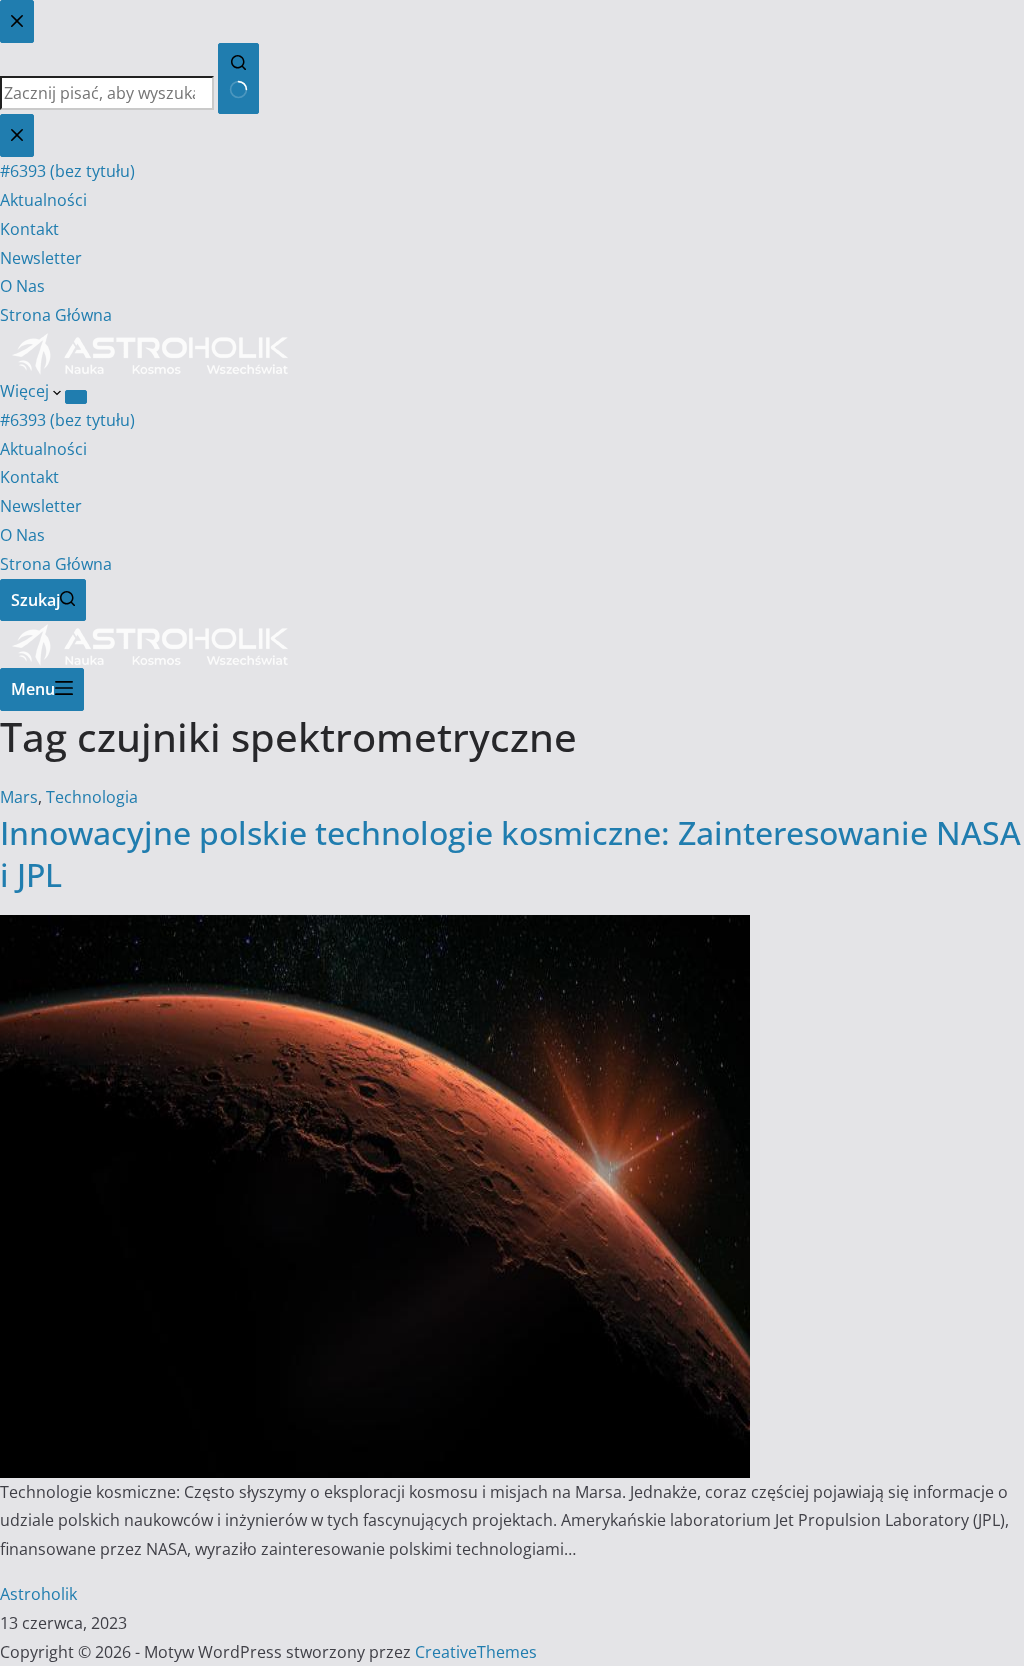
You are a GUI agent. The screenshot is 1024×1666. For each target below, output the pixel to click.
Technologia (92, 797)
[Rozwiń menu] (76, 397)
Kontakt (29, 477)
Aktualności (43, 449)
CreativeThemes (476, 1652)
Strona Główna (56, 564)
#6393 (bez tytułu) (67, 420)
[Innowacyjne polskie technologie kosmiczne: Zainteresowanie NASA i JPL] (375, 929)
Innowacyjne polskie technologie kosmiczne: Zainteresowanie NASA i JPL (510, 853)
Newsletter (41, 506)
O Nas (22, 535)
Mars (19, 797)
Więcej (26, 391)
